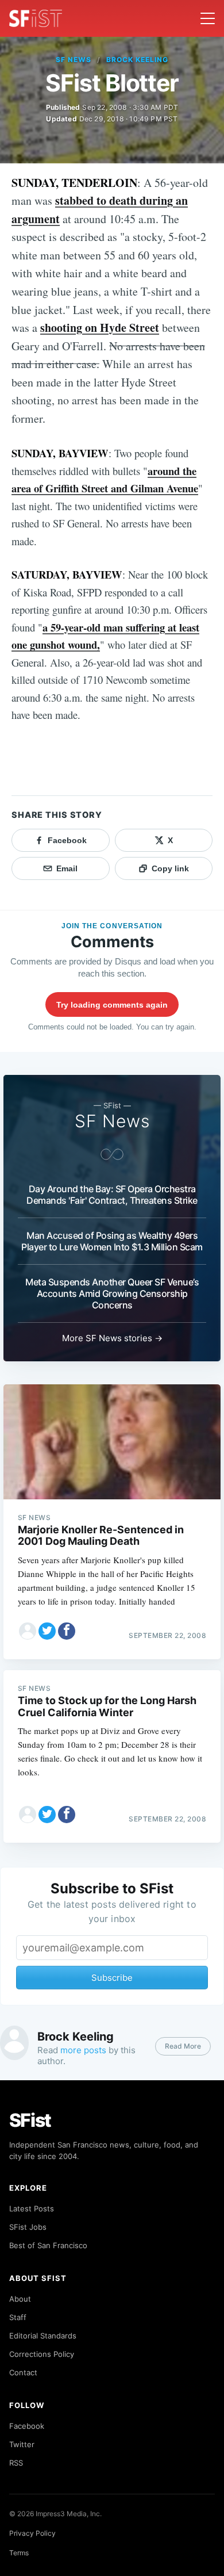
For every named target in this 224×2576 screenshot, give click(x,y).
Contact (23, 2372)
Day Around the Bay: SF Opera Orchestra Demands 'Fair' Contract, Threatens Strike (112, 1195)
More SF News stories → (112, 1338)
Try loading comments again (112, 1005)
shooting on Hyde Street (100, 328)
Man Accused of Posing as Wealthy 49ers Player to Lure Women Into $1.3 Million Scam (112, 1241)
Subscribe (112, 1978)
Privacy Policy (32, 2533)
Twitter (22, 2444)
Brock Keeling (137, 60)
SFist (30, 2120)
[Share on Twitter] (47, 1631)
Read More (183, 2046)
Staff (18, 2317)
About (20, 2299)
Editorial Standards (43, 2336)
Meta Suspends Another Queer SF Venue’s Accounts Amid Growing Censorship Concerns (112, 1293)
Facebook (27, 2426)
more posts (83, 2050)
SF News (74, 60)
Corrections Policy (42, 2354)
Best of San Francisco (48, 2245)
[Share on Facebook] (67, 1631)
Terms (19, 2553)
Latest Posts (32, 2208)
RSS (16, 2463)
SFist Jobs (28, 2227)
